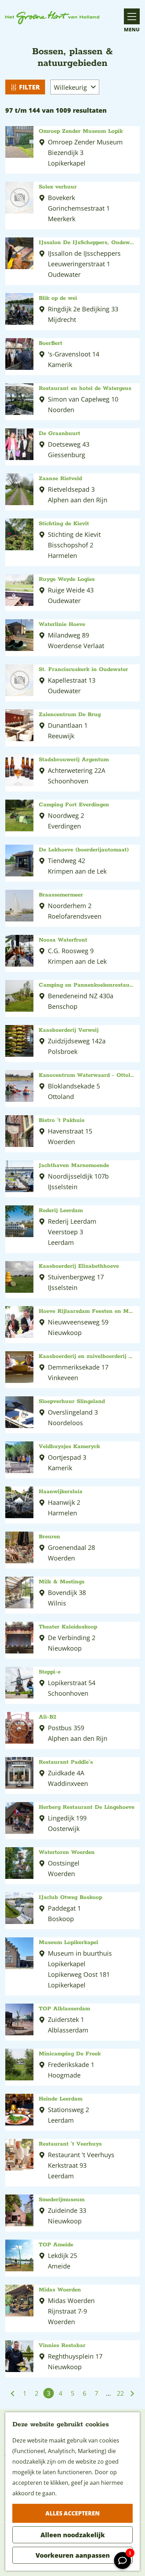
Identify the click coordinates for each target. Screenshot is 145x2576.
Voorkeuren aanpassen (73, 2555)
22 (121, 2394)
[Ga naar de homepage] (52, 18)
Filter (29, 87)
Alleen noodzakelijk (73, 2535)
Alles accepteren (72, 2513)
